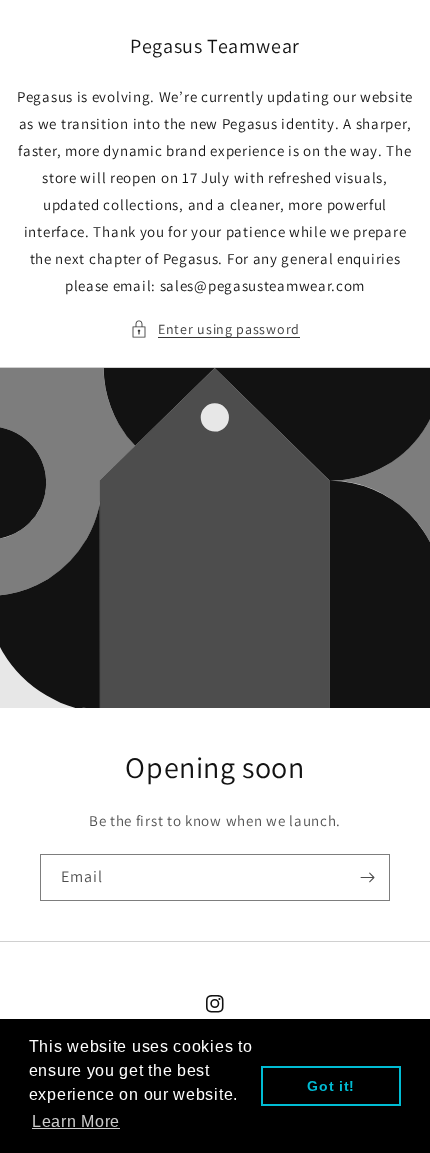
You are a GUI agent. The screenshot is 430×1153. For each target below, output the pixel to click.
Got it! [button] (331, 1086)
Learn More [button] (76, 1121)
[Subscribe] (367, 877)
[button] (215, 329)
